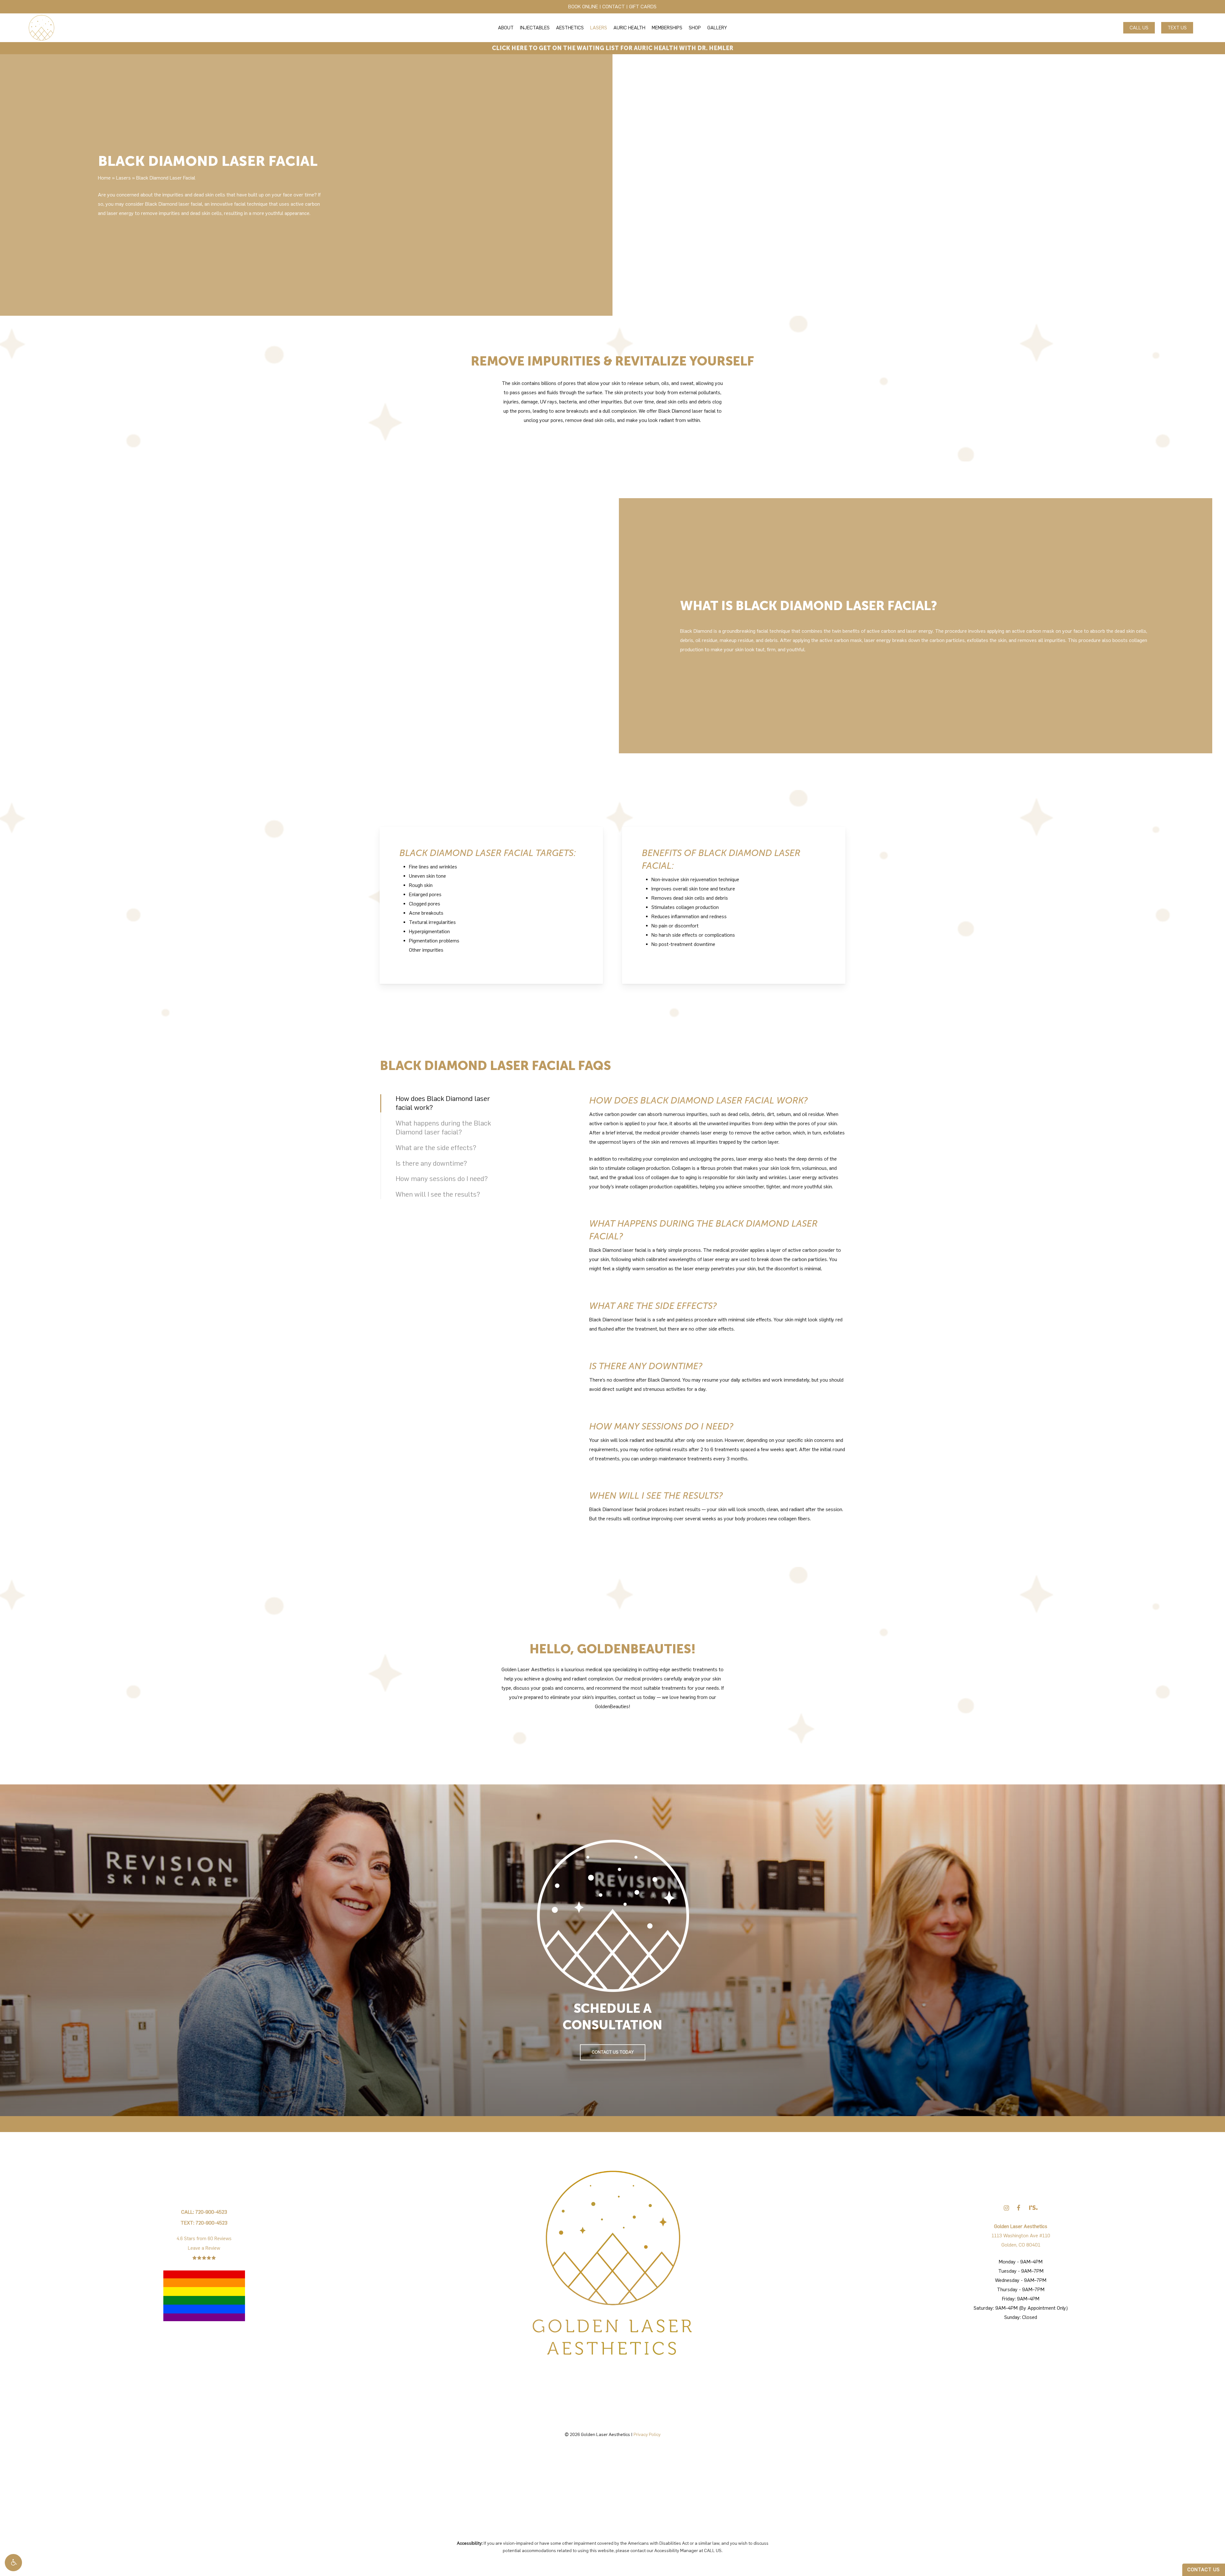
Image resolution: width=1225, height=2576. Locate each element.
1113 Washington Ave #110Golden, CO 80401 (1021, 2236)
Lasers (123, 178)
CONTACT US (1204, 2570)
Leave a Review (204, 2248)
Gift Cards (643, 7)
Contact (614, 7)
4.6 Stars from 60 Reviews (204, 2239)
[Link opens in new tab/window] (1006, 2208)
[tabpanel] (717, 1133)
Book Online (583, 7)
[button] (13, 2563)
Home (104, 178)
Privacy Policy (647, 2435)
